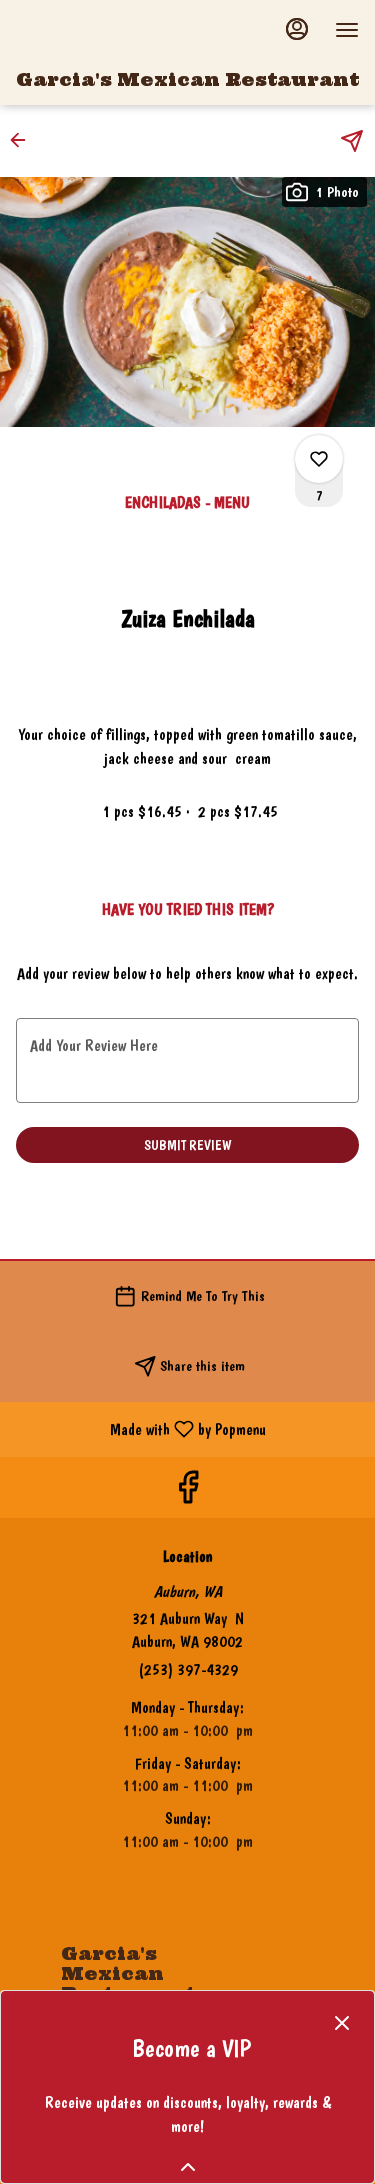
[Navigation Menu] (347, 30)
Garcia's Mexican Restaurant (120, 1980)
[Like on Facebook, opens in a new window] (188, 1492)
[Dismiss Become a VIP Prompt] (342, 2023)
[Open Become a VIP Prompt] (188, 2167)
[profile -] (297, 29)
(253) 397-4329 (188, 1669)
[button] (24, 140)
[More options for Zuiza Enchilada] (319, 459)
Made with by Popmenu (140, 1428)
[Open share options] (352, 141)
